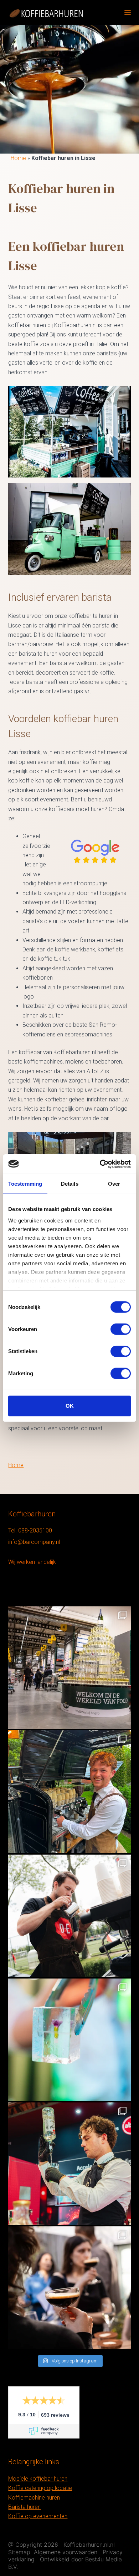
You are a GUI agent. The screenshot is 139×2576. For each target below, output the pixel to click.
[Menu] (128, 12)
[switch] (121, 1329)
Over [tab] (114, 1184)
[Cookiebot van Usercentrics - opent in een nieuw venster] (100, 1164)
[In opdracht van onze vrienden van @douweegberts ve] (69, 1916)
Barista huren (24, 2507)
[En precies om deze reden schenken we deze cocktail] (69, 2164)
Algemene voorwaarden (66, 2552)
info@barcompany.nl (34, 1542)
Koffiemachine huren (34, 2498)
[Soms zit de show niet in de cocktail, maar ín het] (69, 2040)
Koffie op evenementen (38, 2516)
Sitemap (19, 2552)
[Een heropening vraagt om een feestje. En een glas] (69, 1668)
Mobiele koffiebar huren (38, 2479)
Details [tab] (70, 1184)
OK (70, 1406)
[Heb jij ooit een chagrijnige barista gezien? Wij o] (69, 1792)
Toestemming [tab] (25, 1184)
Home (18, 158)
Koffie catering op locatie (40, 2488)
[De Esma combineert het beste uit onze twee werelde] (69, 2288)
